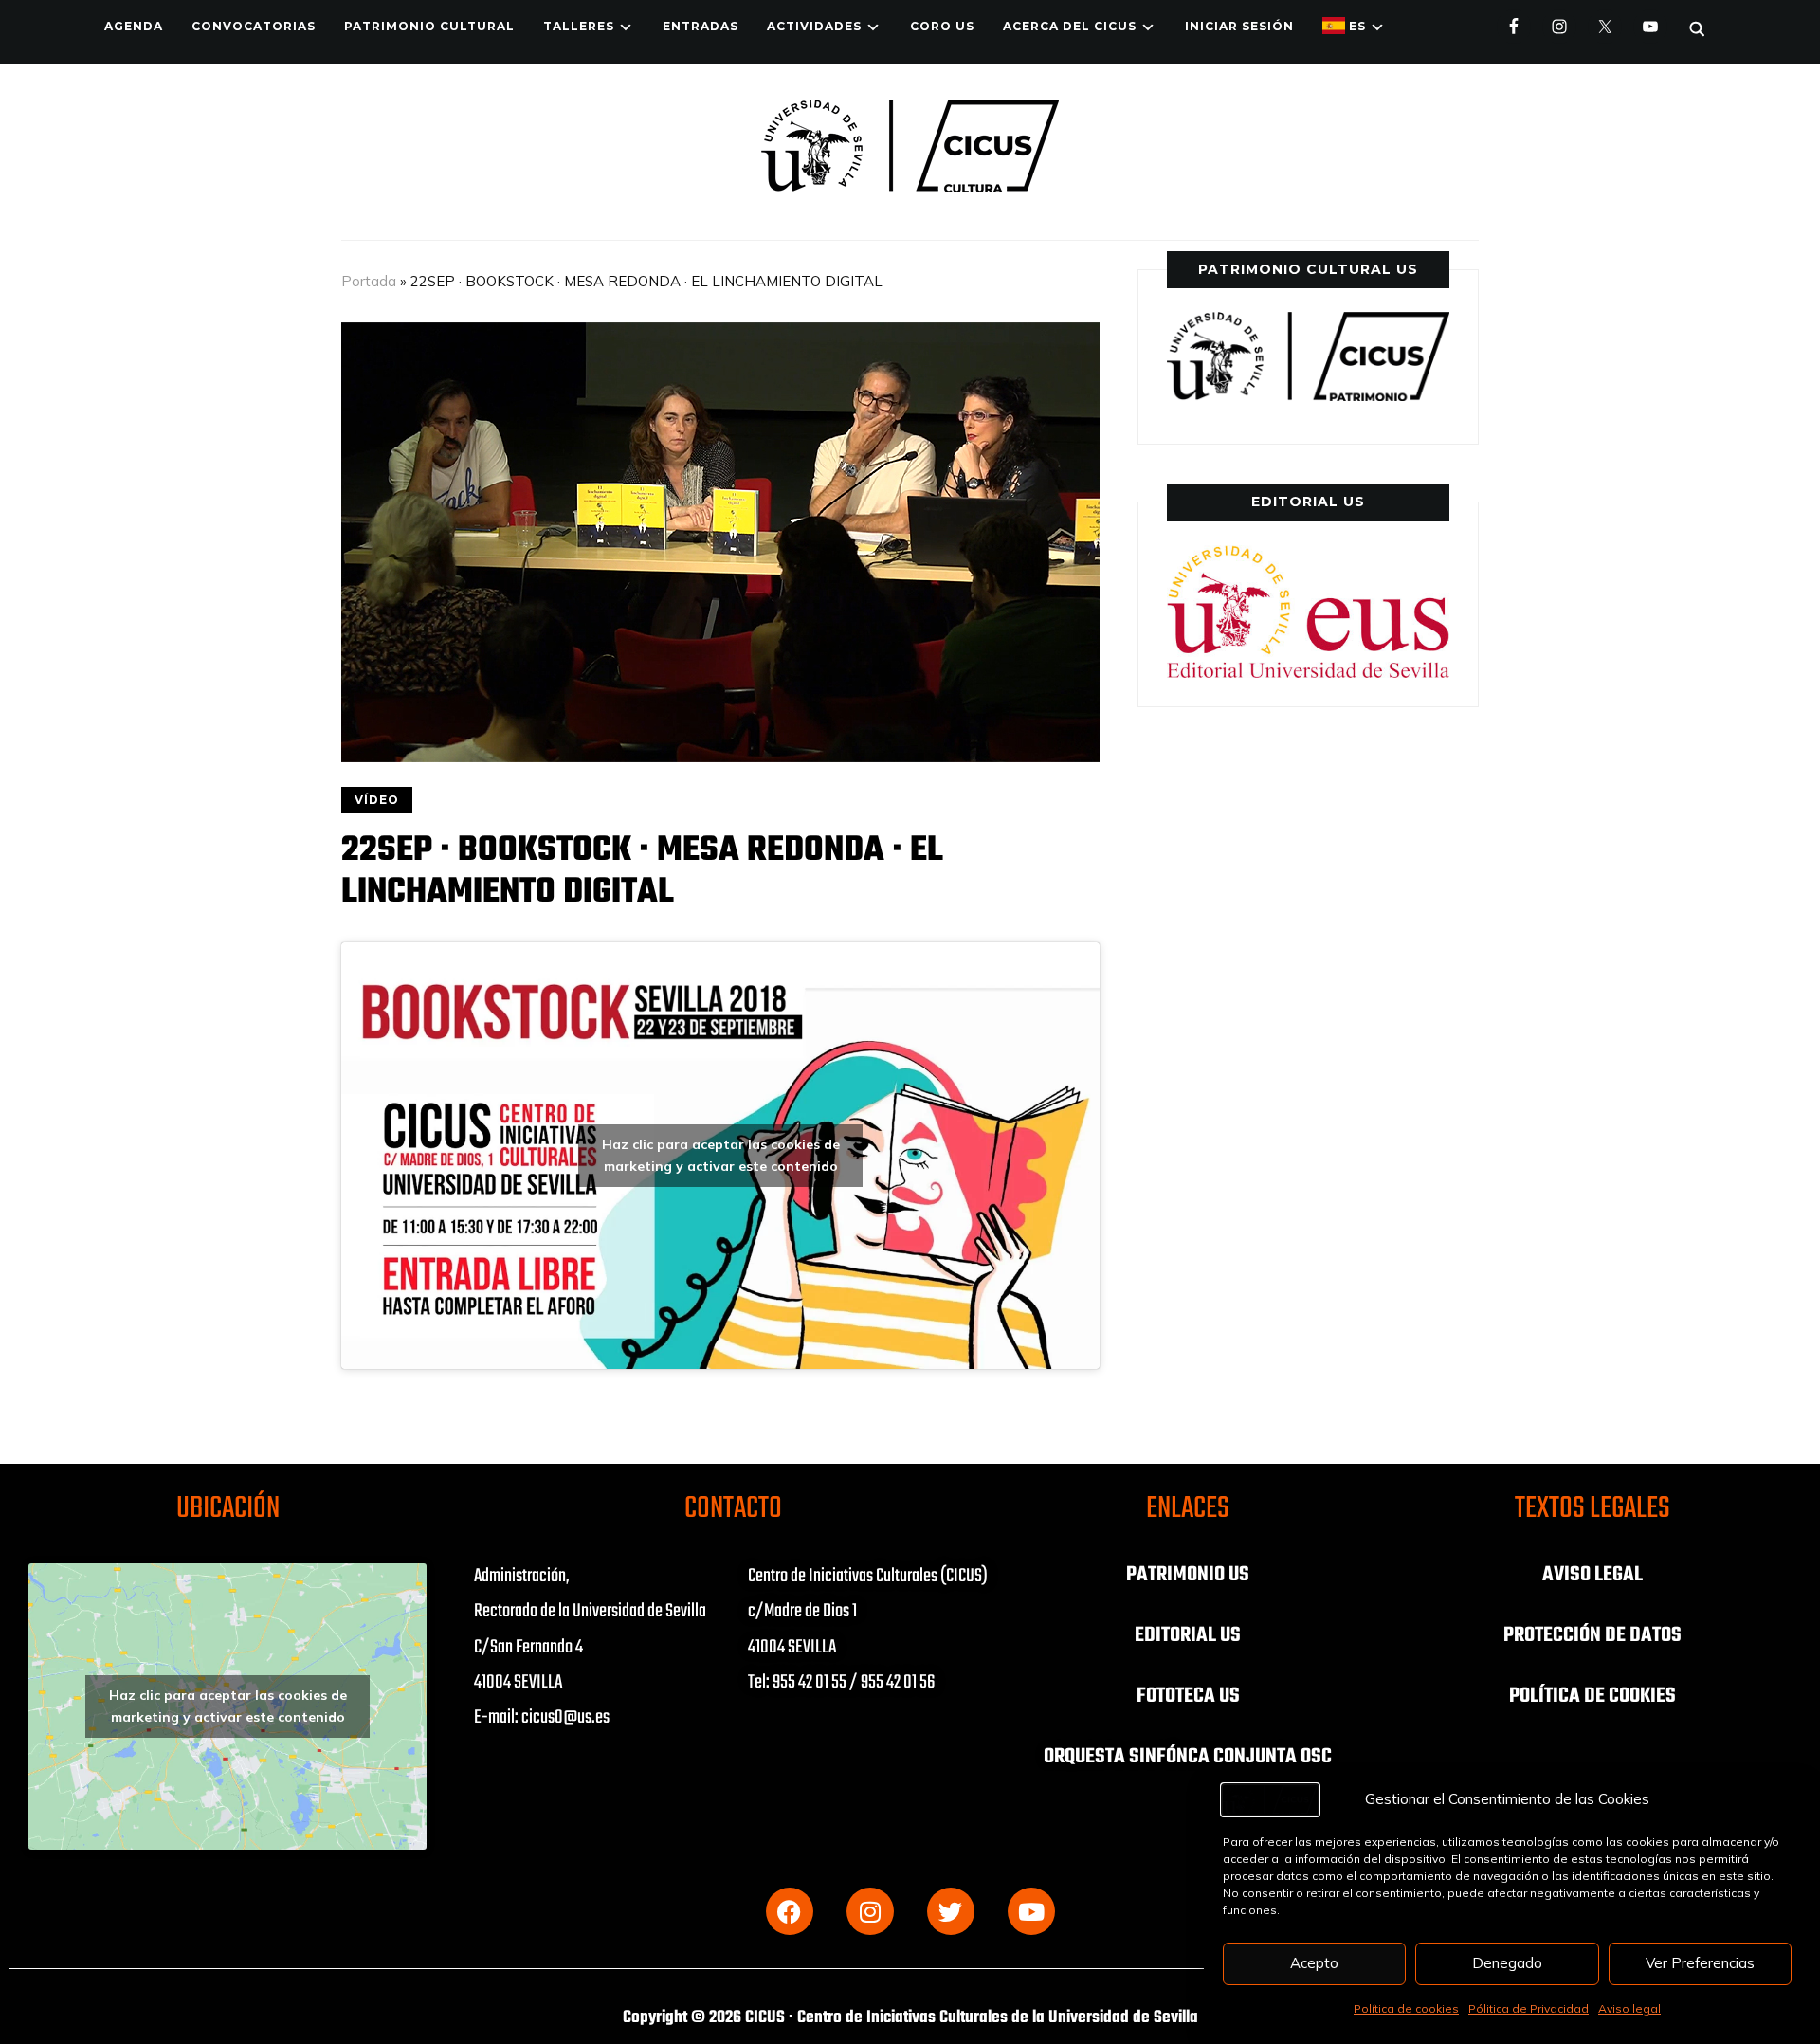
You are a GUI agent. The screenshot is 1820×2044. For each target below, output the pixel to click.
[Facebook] (790, 1911)
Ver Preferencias (1700, 1963)
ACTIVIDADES (814, 26)
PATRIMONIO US (1188, 1575)
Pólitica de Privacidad (1529, 2008)
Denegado (1507, 1963)
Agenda (134, 26)
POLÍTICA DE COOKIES (1592, 1696)
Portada (369, 281)
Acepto (1314, 1963)
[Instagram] (870, 1911)
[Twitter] (951, 1911)
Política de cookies (1406, 2008)
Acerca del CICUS (1070, 26)
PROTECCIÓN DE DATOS (1592, 1635)
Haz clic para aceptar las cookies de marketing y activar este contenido (721, 1155)
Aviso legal (1629, 2008)
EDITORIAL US (1188, 1635)
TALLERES (579, 26)
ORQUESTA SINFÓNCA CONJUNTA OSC (1188, 1757)
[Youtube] (1031, 1911)
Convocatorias (254, 26)
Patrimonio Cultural (429, 26)
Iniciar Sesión (1239, 26)
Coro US (942, 26)
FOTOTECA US (1188, 1696)
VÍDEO (377, 800)
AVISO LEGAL (1592, 1575)
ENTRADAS (701, 26)
